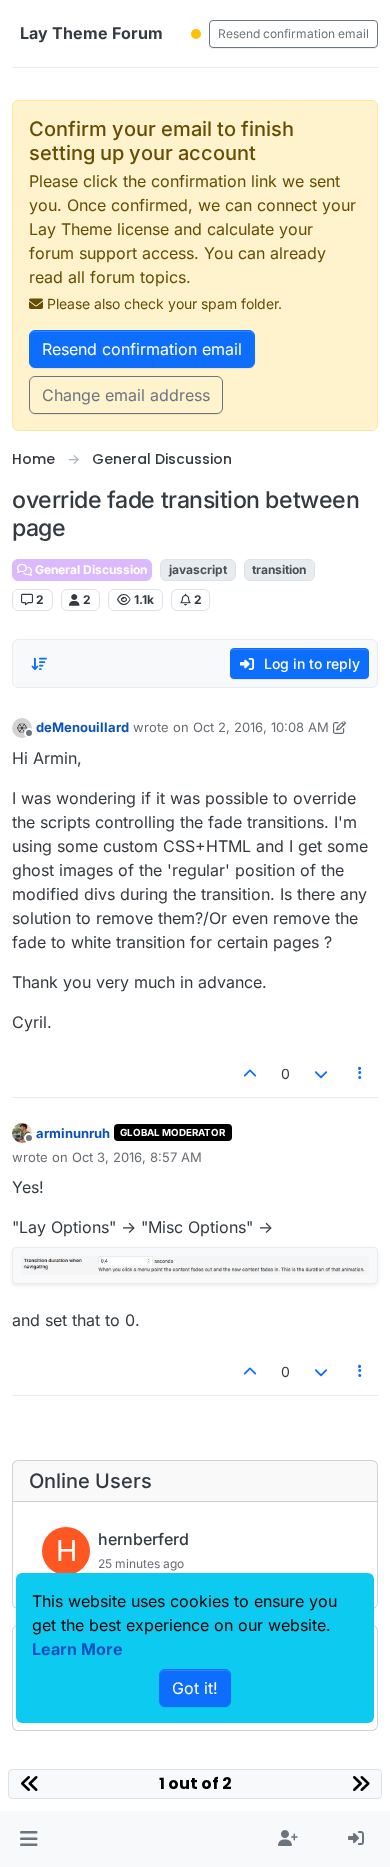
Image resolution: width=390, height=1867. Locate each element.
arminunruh (73, 1133)
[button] (28, 1839)
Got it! (195, 1688)
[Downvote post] (321, 1073)
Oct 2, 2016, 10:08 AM (261, 727)
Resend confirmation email (293, 33)
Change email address (126, 395)
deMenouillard (82, 727)
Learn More (77, 1649)
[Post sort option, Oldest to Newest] (39, 664)
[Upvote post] (251, 1073)
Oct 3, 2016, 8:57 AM (137, 1157)
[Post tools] (361, 1073)
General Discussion (89, 569)
